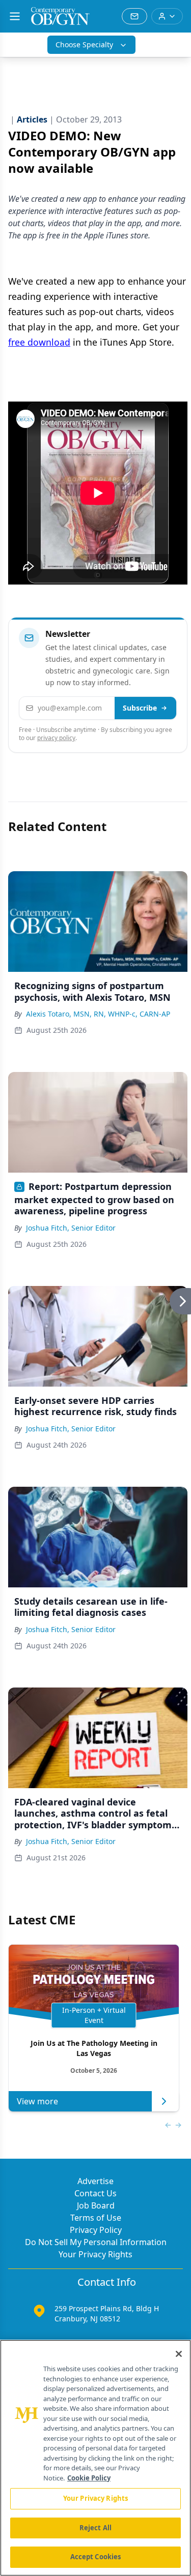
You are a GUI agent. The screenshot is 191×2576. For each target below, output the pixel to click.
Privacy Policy (96, 2230)
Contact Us (95, 2193)
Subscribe (140, 708)
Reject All (95, 2528)
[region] (95, 2458)
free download (39, 342)
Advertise (95, 2181)
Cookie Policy (89, 2478)
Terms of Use (96, 2218)
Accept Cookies (96, 2557)
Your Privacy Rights (95, 2254)
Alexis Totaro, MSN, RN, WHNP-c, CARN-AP (98, 1014)
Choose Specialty (84, 44)
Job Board (96, 2205)
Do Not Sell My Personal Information (96, 2242)
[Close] (179, 2354)
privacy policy (56, 738)
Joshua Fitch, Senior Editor (71, 1228)
